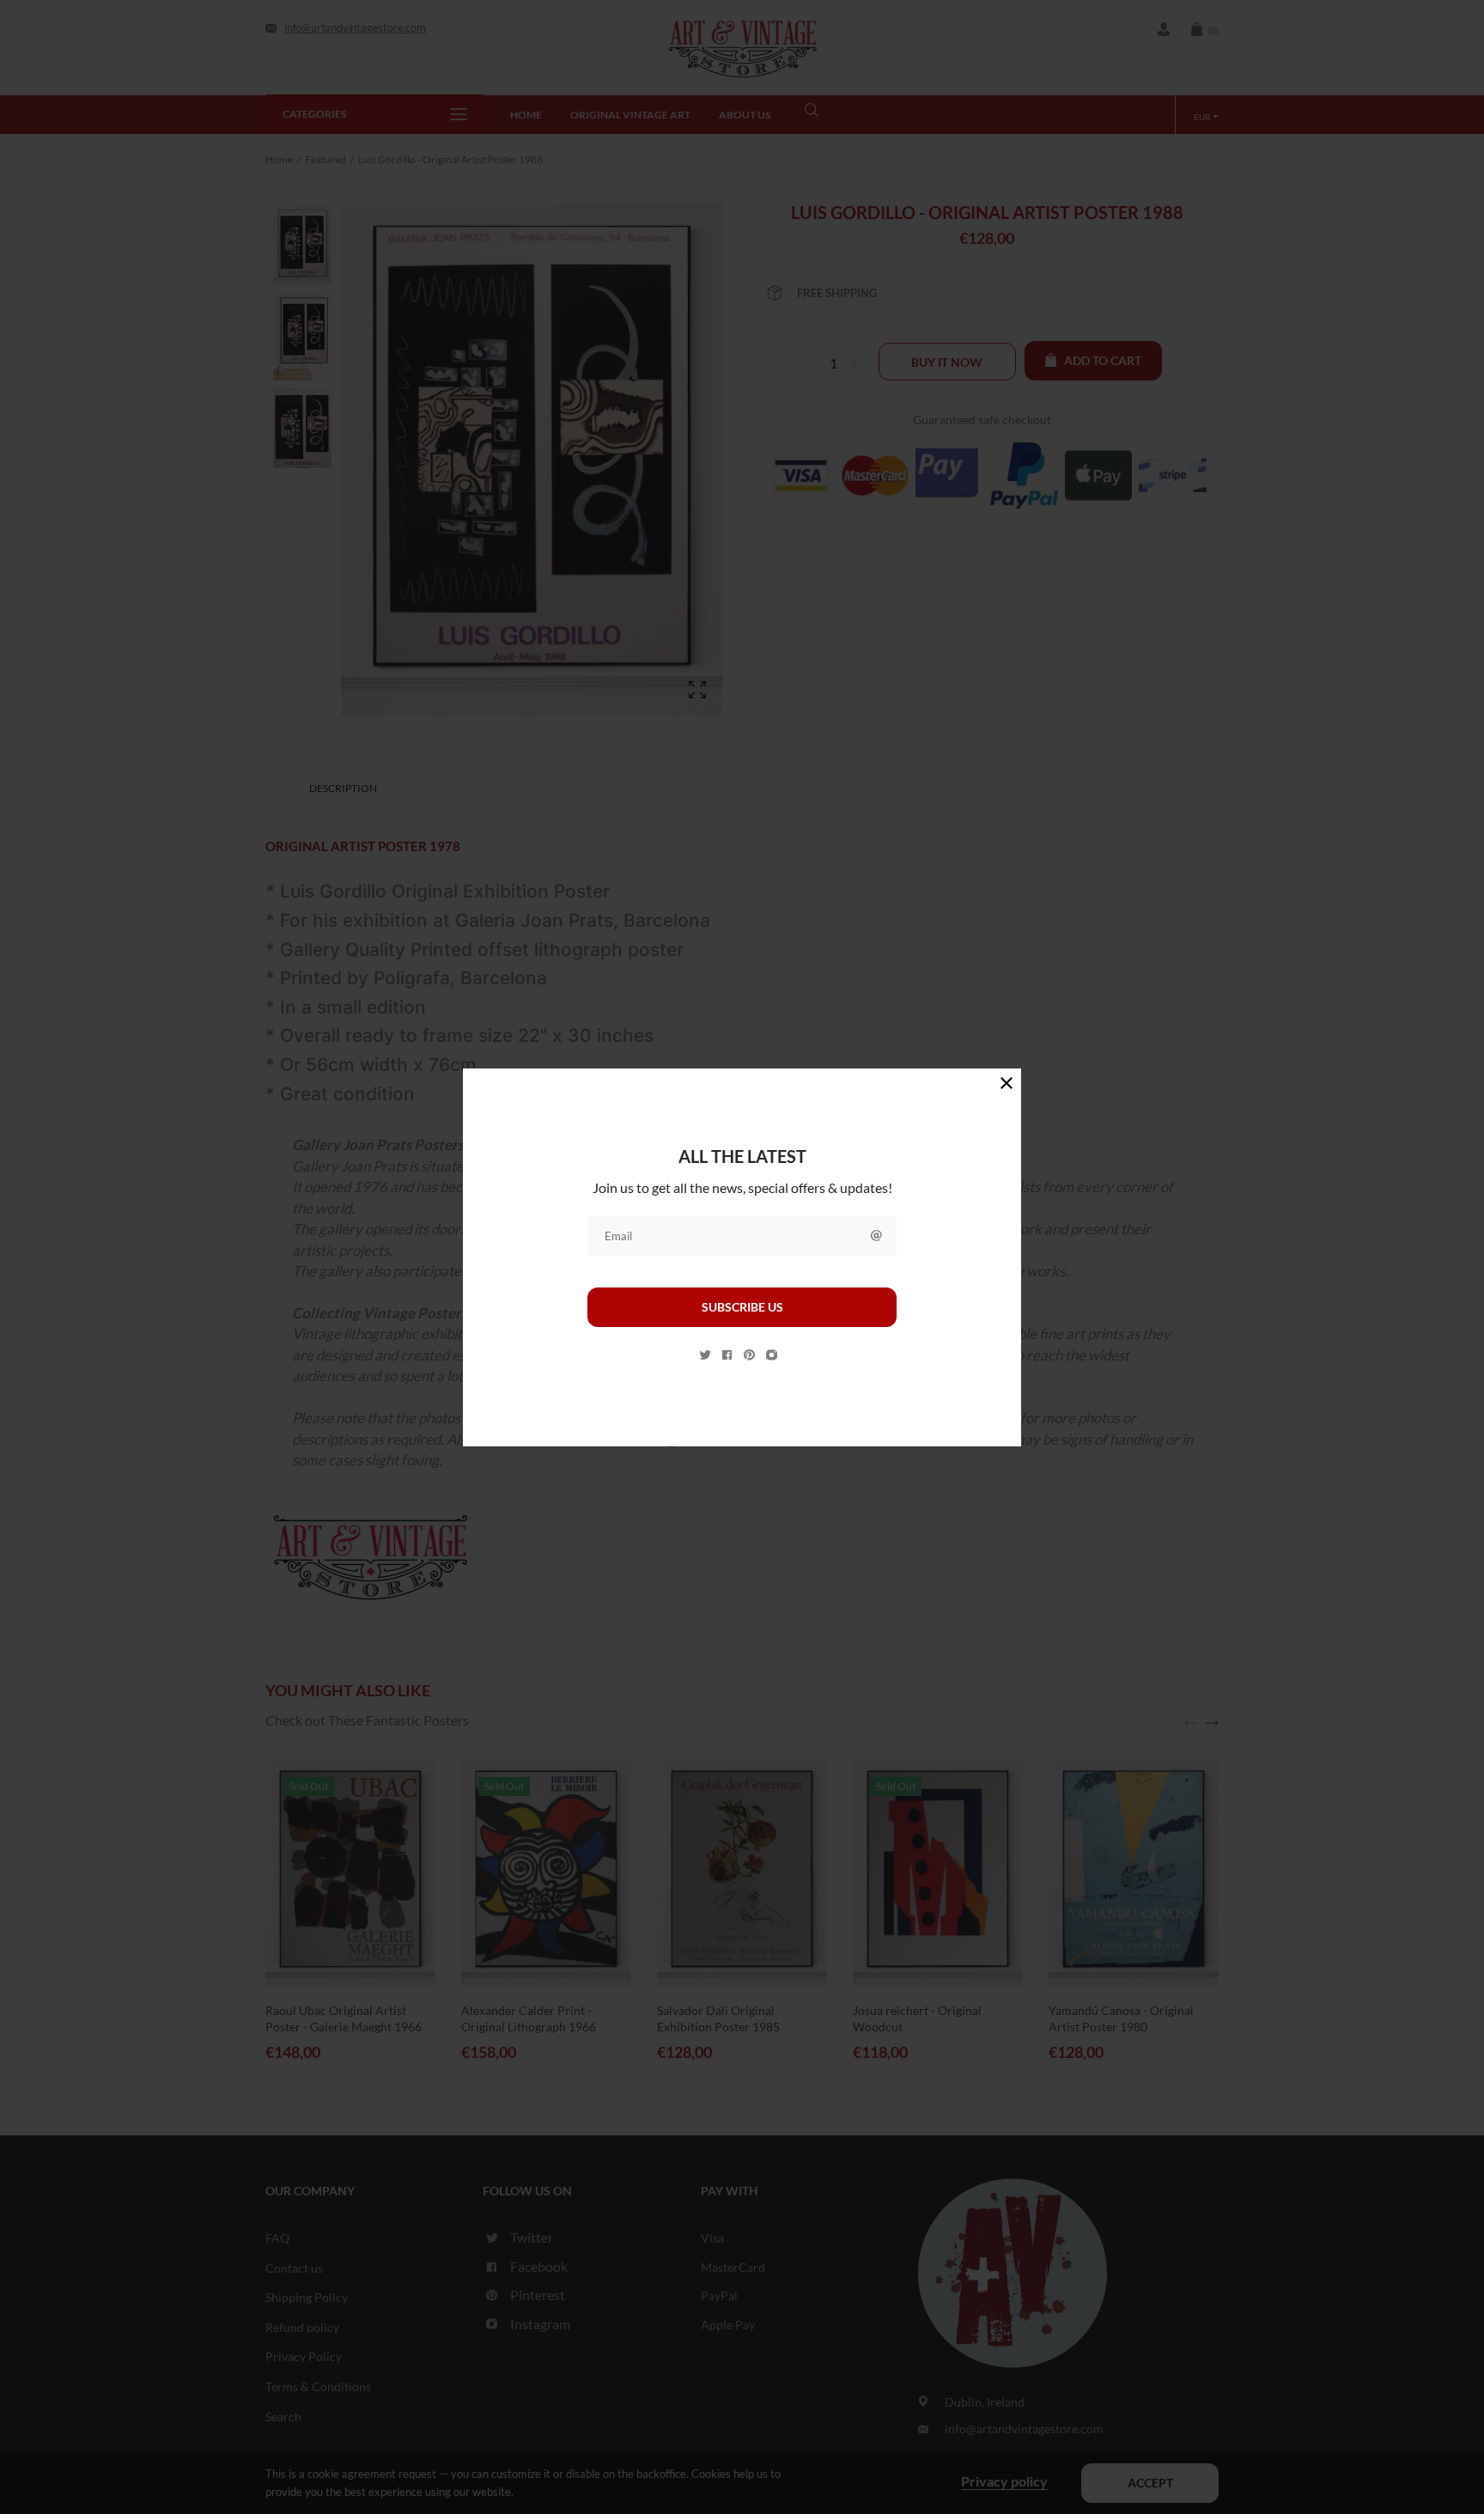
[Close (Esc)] (1007, 1083)
